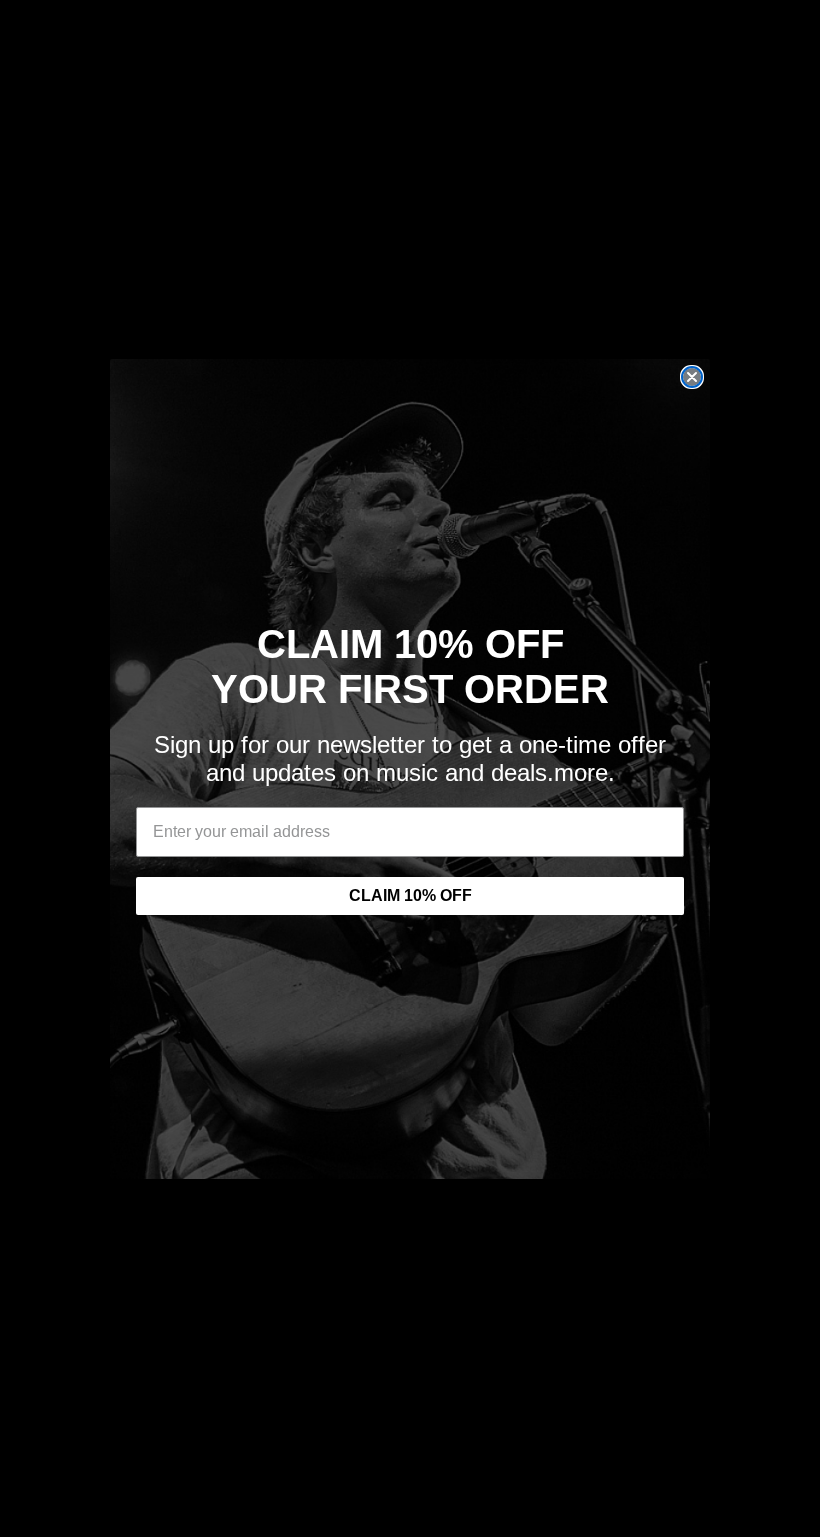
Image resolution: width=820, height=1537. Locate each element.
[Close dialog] (692, 377)
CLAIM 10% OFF (410, 895)
